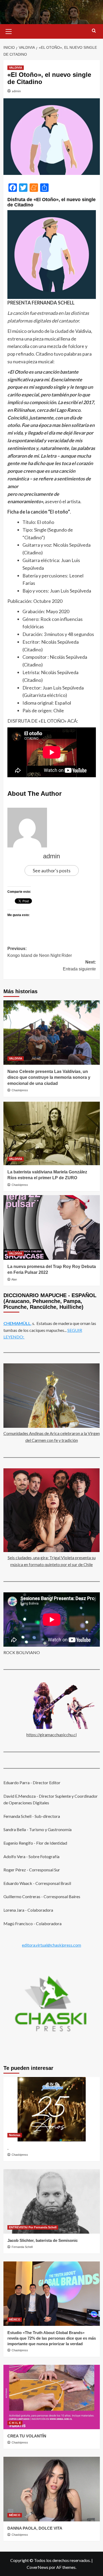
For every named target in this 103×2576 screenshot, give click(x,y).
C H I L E (15, 2423)
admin (16, 91)
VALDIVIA (16, 68)
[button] (9, 31)
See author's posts (52, 871)
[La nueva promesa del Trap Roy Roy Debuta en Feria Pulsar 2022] (52, 1227)
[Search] (94, 31)
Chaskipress (20, 1090)
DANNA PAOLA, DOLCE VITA (35, 2528)
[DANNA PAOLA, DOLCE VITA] (52, 2489)
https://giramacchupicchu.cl (51, 1735)
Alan (14, 1279)
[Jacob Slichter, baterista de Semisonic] (52, 2201)
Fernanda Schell (22, 2247)
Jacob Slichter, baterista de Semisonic (43, 2240)
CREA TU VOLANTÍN (27, 2436)
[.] (52, 2109)
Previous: (40, 952)
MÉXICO (15, 2319)
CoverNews (38, 2567)
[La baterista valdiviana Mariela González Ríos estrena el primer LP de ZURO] (52, 1133)
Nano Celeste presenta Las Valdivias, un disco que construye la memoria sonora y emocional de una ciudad (49, 1077)
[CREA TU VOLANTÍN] (52, 2397)
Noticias (15, 2135)
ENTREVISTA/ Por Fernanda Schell (33, 2227)
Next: (79, 966)
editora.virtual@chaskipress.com (51, 1945)
